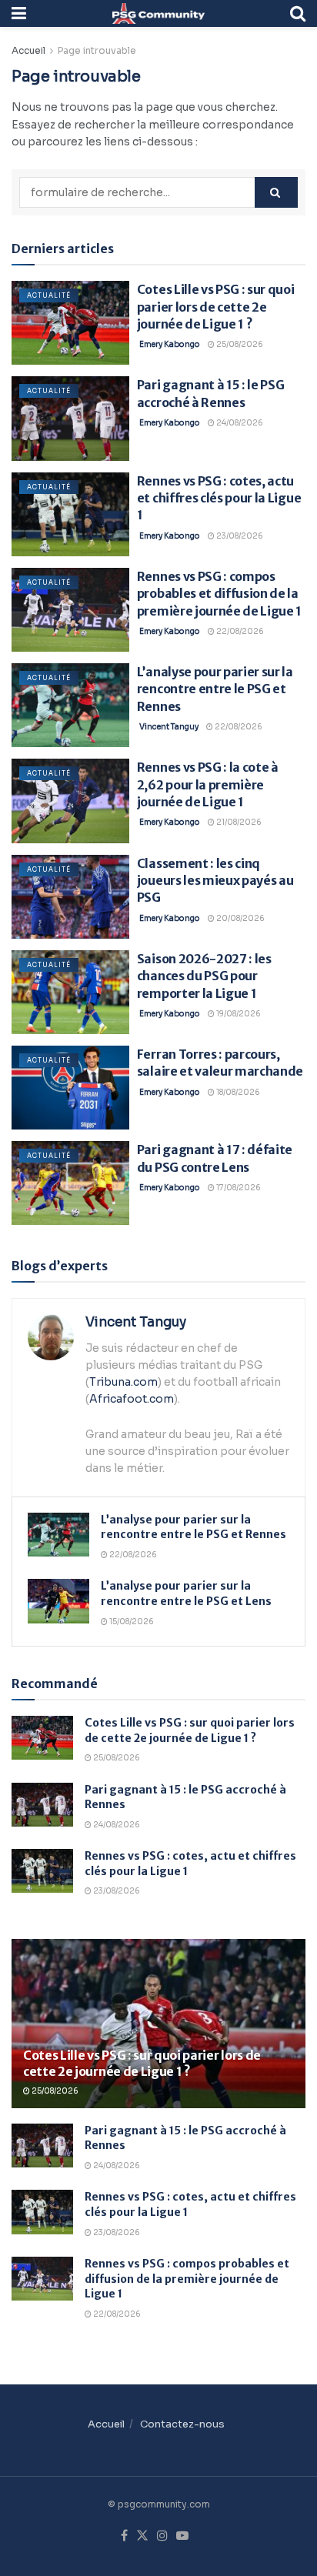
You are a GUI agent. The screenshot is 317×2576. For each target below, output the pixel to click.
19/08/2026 (238, 1014)
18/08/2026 (237, 1092)
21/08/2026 (238, 822)
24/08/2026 (239, 423)
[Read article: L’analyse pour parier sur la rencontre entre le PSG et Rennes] (70, 705)
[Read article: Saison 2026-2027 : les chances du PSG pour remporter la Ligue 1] (70, 992)
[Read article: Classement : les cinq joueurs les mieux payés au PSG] (70, 897)
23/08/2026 (239, 536)
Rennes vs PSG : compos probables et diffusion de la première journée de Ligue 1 (219, 594)
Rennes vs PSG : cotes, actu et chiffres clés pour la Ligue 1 (219, 498)
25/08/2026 (239, 344)
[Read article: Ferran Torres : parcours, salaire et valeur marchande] (70, 1088)
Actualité (49, 295)
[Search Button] (298, 13)
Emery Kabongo (170, 344)
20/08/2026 (240, 918)
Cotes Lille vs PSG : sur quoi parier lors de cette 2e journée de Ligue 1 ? (216, 307)
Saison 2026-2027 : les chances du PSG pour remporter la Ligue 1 (204, 976)
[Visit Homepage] (158, 13)
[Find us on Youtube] (182, 2536)
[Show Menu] (19, 13)
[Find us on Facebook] (124, 2536)
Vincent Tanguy (169, 727)
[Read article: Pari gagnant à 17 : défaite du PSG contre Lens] (70, 1183)
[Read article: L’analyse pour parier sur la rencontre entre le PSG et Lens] (58, 1601)
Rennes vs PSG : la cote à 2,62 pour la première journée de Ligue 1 (208, 784)
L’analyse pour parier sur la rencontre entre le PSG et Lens (186, 1593)
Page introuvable (97, 50)
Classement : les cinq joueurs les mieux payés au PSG (215, 881)
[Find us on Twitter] (142, 2536)
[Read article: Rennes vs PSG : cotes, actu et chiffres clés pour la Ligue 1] (70, 514)
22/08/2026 (239, 631)
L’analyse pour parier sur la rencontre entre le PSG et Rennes (215, 689)
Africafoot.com (132, 1399)
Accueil (28, 50)
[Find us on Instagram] (162, 2536)
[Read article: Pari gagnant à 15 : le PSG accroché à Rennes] (70, 418)
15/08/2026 (131, 1622)
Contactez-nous (182, 2424)
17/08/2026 (238, 1188)
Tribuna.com (123, 1382)
